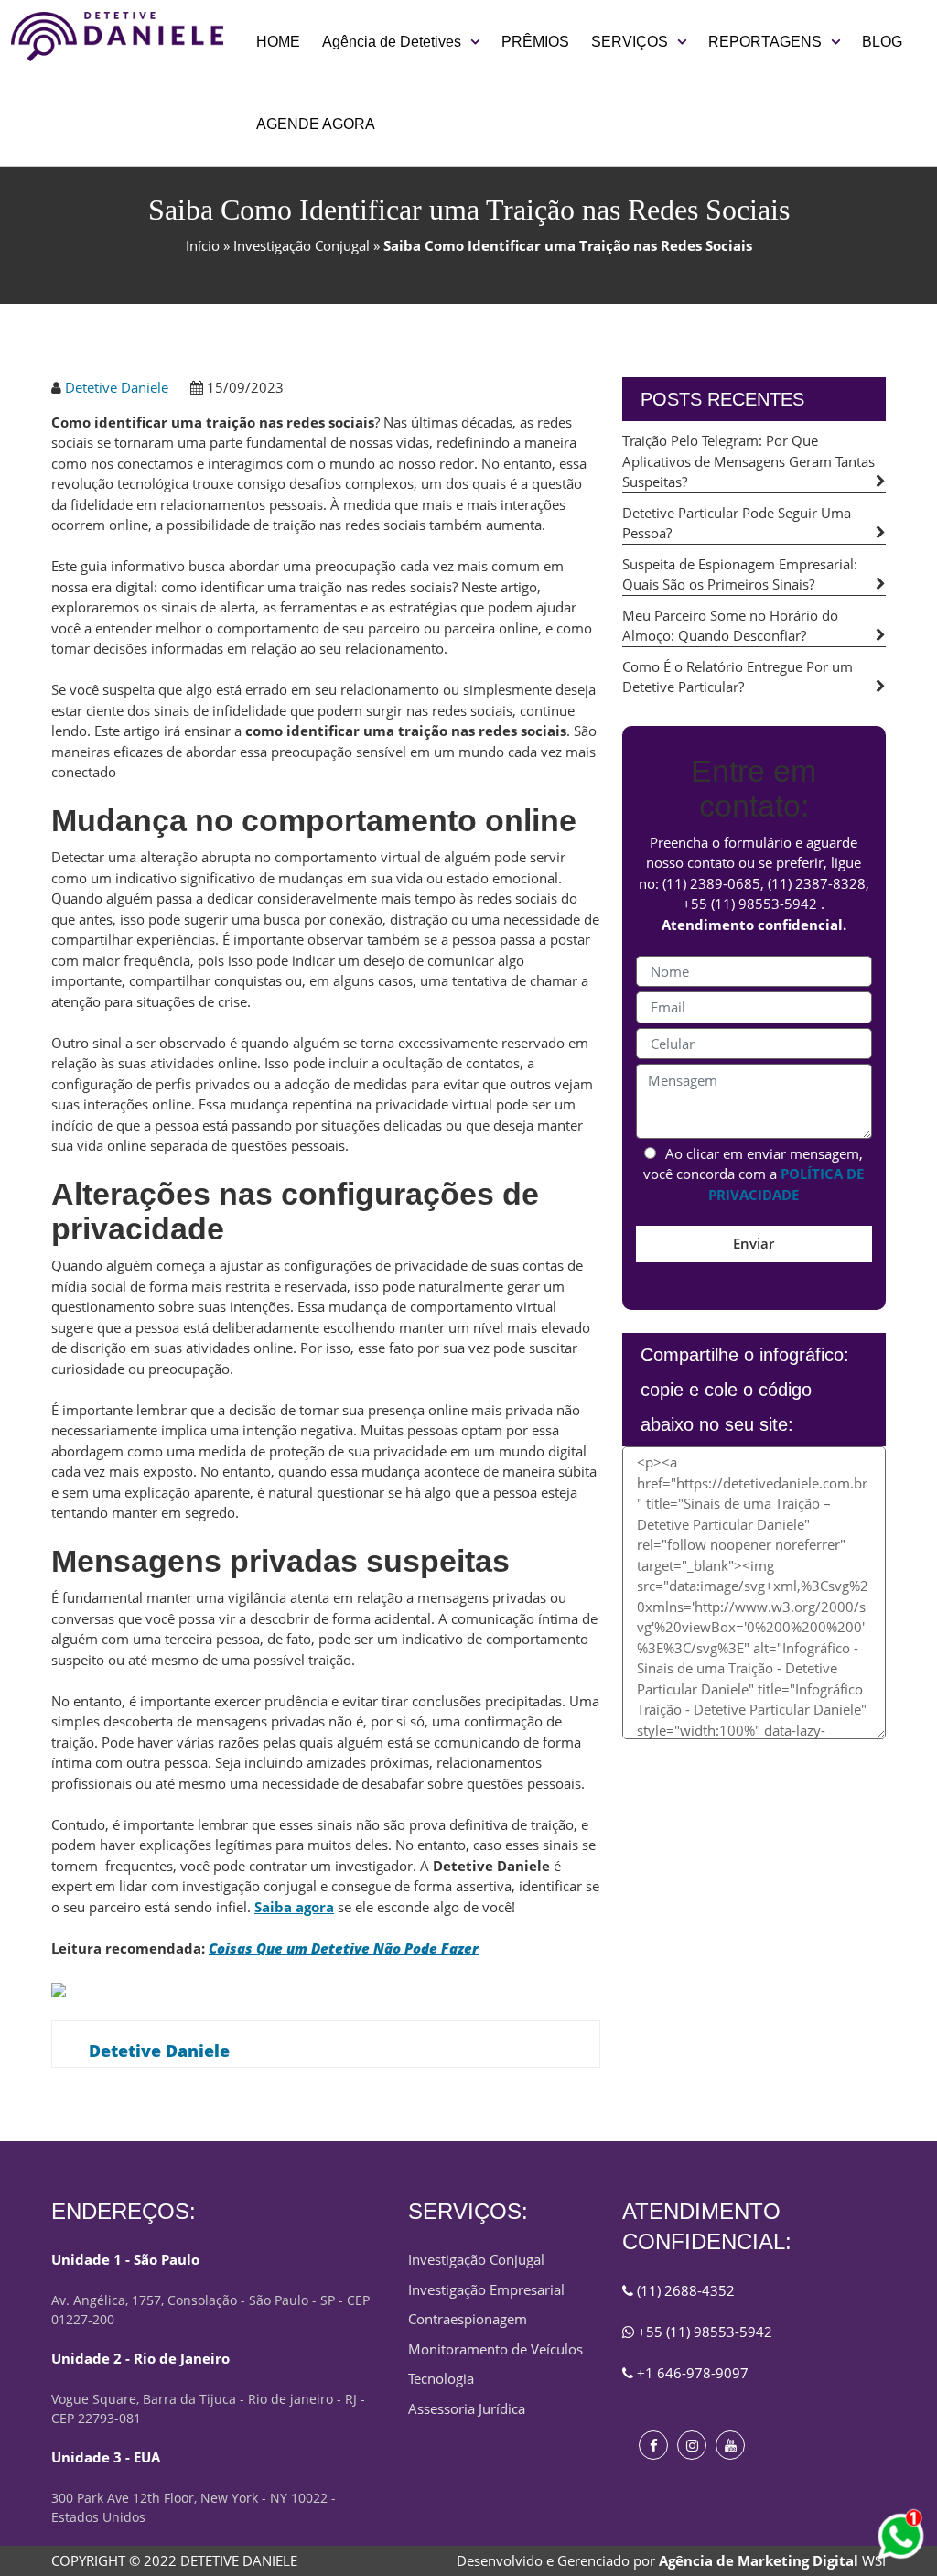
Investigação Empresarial (486, 2289)
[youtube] (730, 2445)
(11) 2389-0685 (711, 883)
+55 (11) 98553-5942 (750, 904)
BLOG (882, 42)
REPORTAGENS (765, 42)
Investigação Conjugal (302, 245)
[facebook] (653, 2445)
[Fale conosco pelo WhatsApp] (900, 2537)
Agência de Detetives (392, 42)
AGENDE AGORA (316, 124)
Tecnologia (441, 2378)
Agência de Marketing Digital (759, 2560)
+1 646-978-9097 (691, 2373)
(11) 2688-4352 (684, 2290)
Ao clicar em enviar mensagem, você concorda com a (754, 1174)
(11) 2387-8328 (817, 883)
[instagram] (692, 2445)
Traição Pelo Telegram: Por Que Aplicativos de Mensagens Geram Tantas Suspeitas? (749, 461)
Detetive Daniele (117, 387)
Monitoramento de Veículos (495, 2349)
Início (203, 245)
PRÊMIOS (535, 42)
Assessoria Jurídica (467, 2408)
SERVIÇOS (630, 42)
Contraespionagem (468, 2319)
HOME (278, 42)
